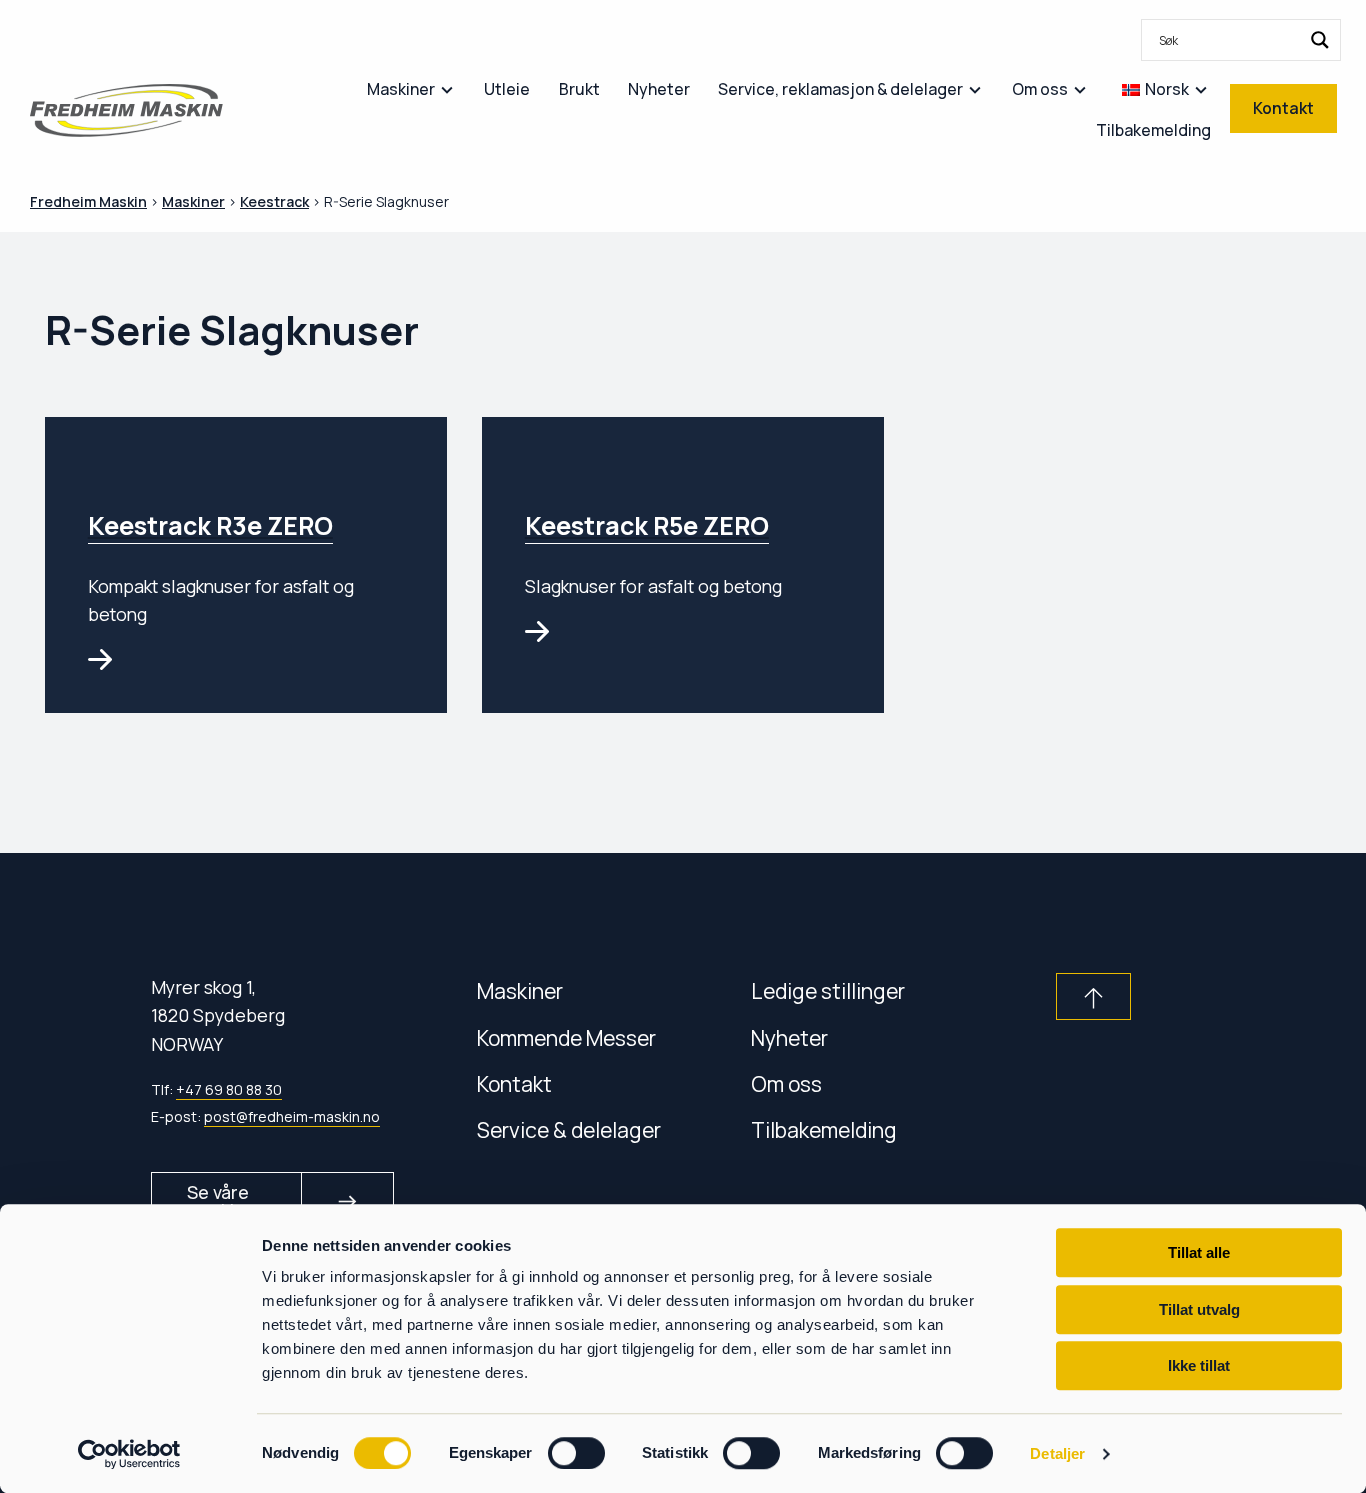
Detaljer (1057, 1453)
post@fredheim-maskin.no (292, 1116)
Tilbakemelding (824, 1129)
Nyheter (789, 1037)
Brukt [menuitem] (579, 89)
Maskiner (520, 990)
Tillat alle (1199, 1252)
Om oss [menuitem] (1040, 89)
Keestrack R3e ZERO (210, 525)
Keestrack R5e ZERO (647, 525)
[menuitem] (1241, 40)
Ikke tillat (1199, 1365)
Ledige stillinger (828, 990)
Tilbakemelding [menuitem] (1153, 130)
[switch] (576, 1453)
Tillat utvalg (1199, 1309)
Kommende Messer (566, 1037)
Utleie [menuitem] (507, 89)
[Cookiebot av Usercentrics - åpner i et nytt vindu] (129, 1454)
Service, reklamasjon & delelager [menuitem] (840, 89)
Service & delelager (569, 1129)
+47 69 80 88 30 (229, 1089)
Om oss (786, 1083)
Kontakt (514, 1083)
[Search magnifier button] (1320, 40)
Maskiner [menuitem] (401, 89)
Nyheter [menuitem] (659, 89)
